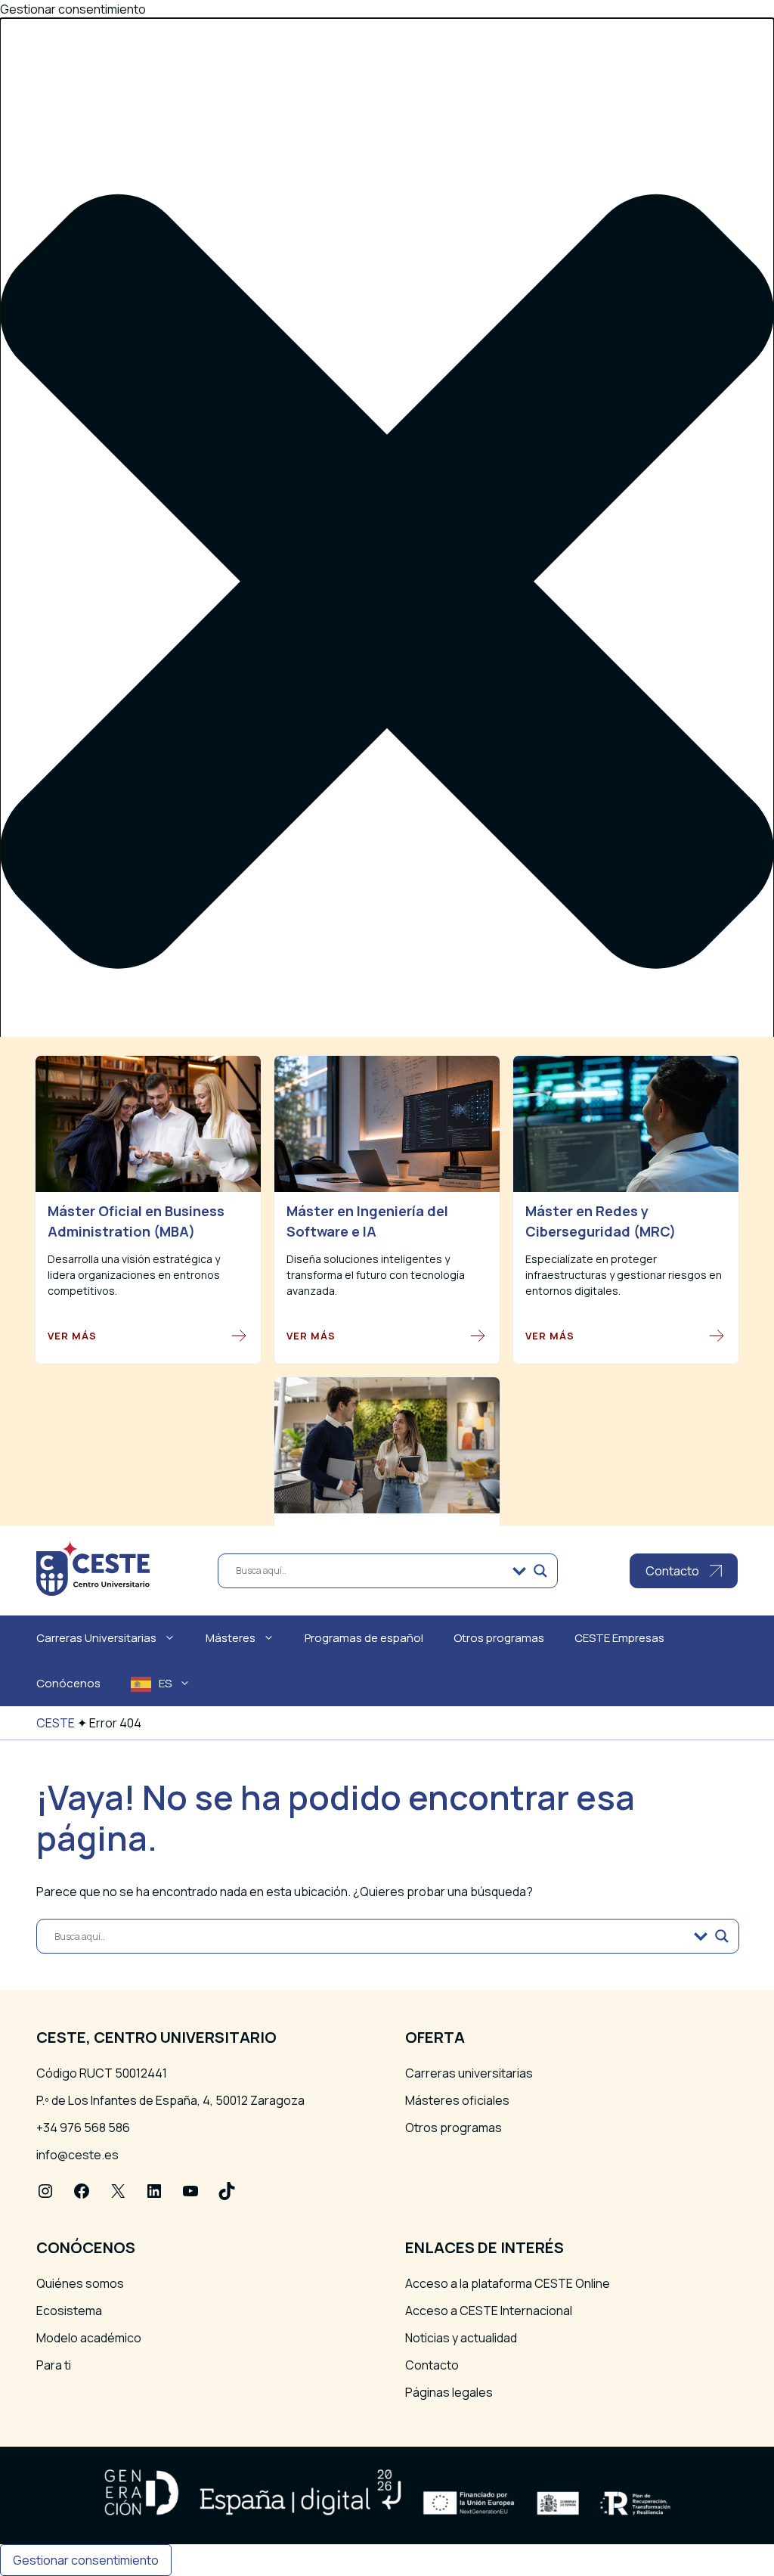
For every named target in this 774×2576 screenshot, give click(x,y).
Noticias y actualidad (461, 2338)
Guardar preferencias (346, 1437)
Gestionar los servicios (100, 1358)
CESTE (56, 1723)
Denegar (111, 1437)
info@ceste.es (77, 2155)
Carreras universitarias (469, 2073)
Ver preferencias (211, 1437)
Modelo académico (89, 2338)
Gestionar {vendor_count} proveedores (149, 1376)
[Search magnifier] (540, 1571)
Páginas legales (449, 2392)
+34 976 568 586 (83, 2128)
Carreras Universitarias (96, 1638)
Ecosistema (69, 2311)
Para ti (54, 2365)
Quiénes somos (80, 2283)
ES (165, 1683)
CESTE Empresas (619, 1638)
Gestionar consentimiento (86, 2560)
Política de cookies (88, 1462)
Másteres (231, 1638)
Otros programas (499, 1638)
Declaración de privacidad (107, 1480)
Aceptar (36, 1437)
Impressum (67, 1498)
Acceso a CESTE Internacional (489, 2311)
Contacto (432, 2365)
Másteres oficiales (457, 2100)
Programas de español (364, 1638)
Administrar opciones (95, 1339)
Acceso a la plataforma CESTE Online (508, 2283)
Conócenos (68, 1683)
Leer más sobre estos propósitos (130, 1394)
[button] (387, 583)
